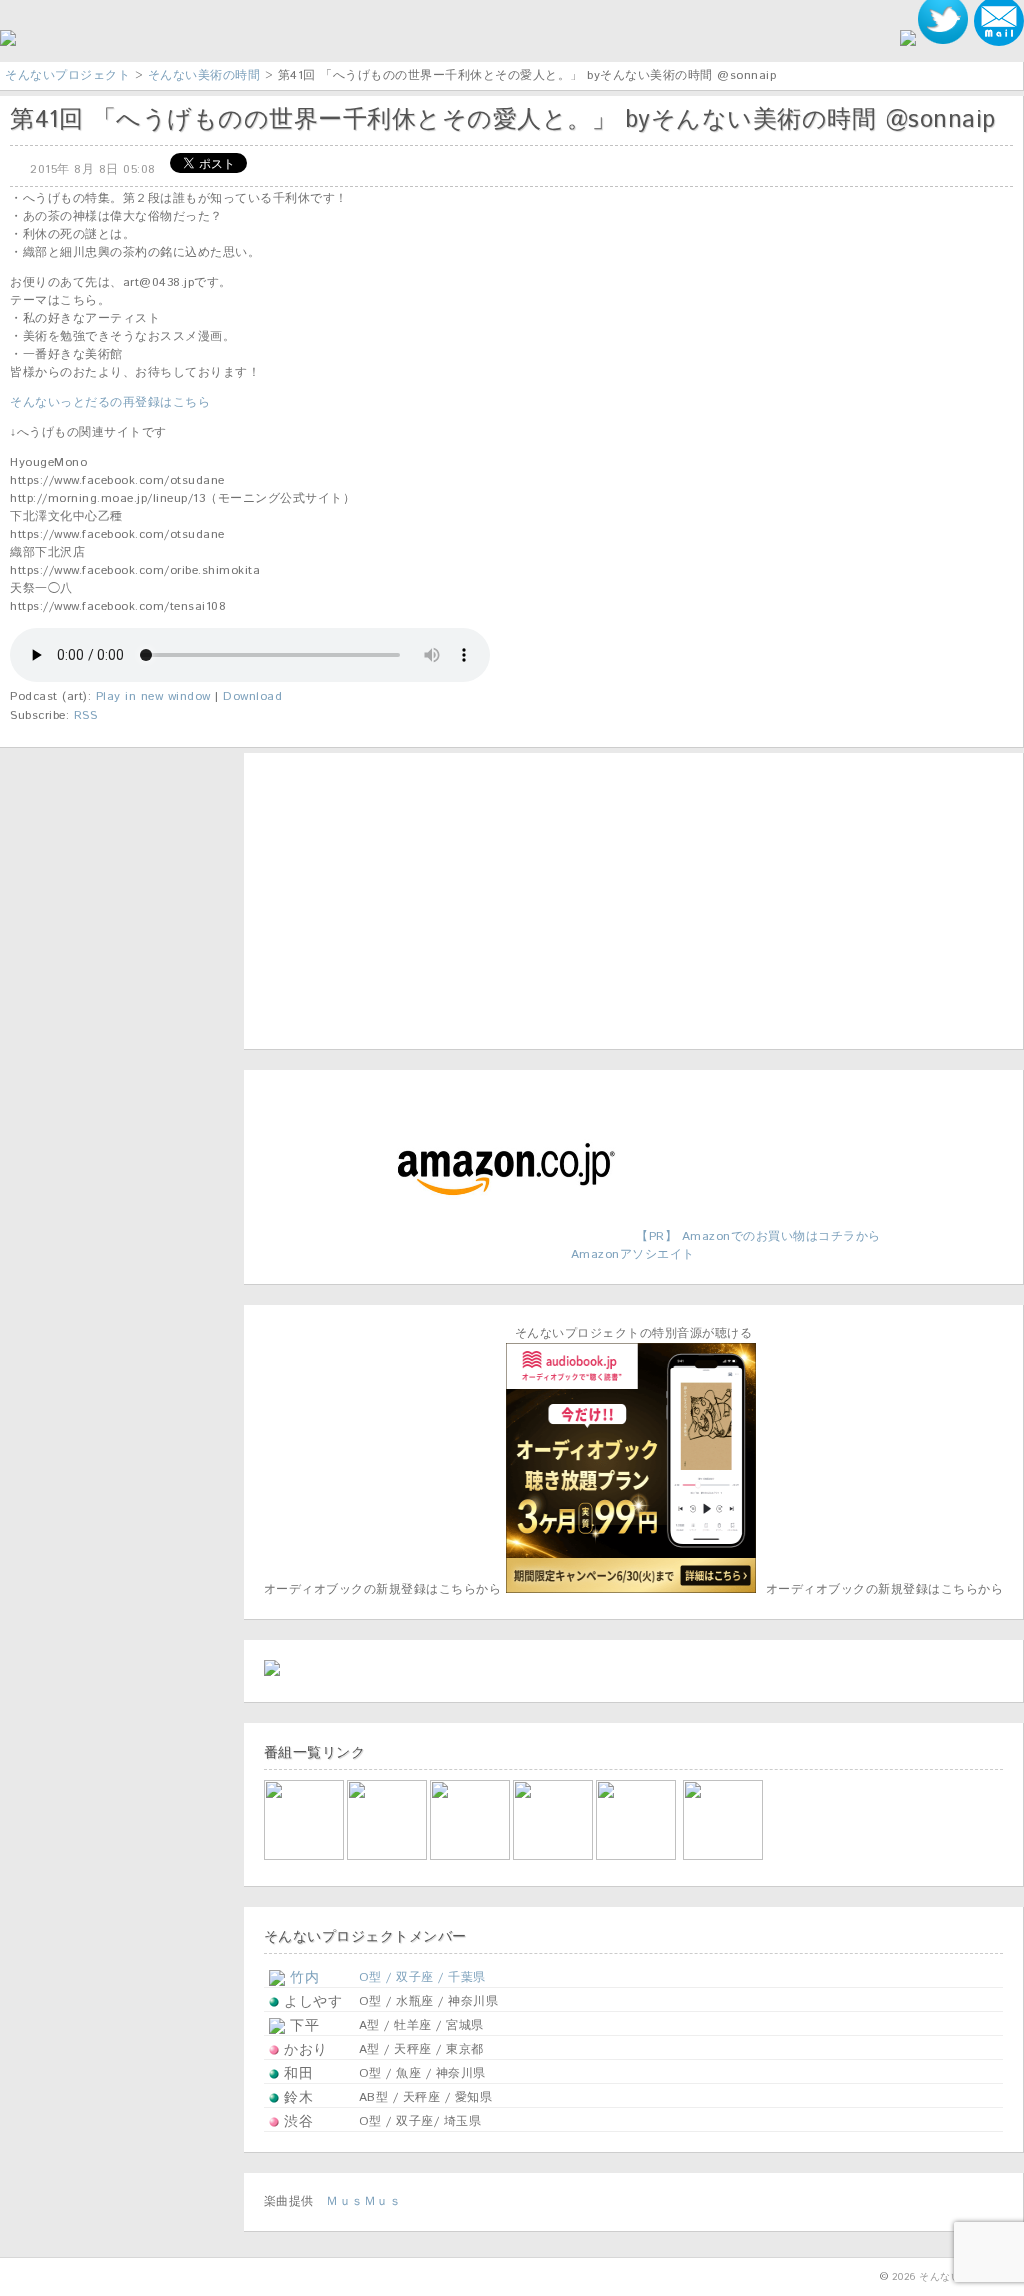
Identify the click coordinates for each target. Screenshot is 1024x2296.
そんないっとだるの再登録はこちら (110, 402)
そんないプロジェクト (67, 75)
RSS (86, 715)
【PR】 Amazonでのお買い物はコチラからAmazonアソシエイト (726, 1245)
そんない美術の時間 (204, 75)
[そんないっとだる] (388, 1856)
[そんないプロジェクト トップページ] (8, 42)
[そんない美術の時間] (554, 1856)
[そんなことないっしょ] (305, 1856)
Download (252, 696)
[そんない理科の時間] (471, 1856)
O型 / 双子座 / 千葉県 (422, 1977)
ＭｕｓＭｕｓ (363, 2201)
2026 (904, 2277)
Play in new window (153, 696)
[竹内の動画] (724, 1856)
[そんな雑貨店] (637, 1856)
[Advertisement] (389, 898)
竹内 (302, 1978)
